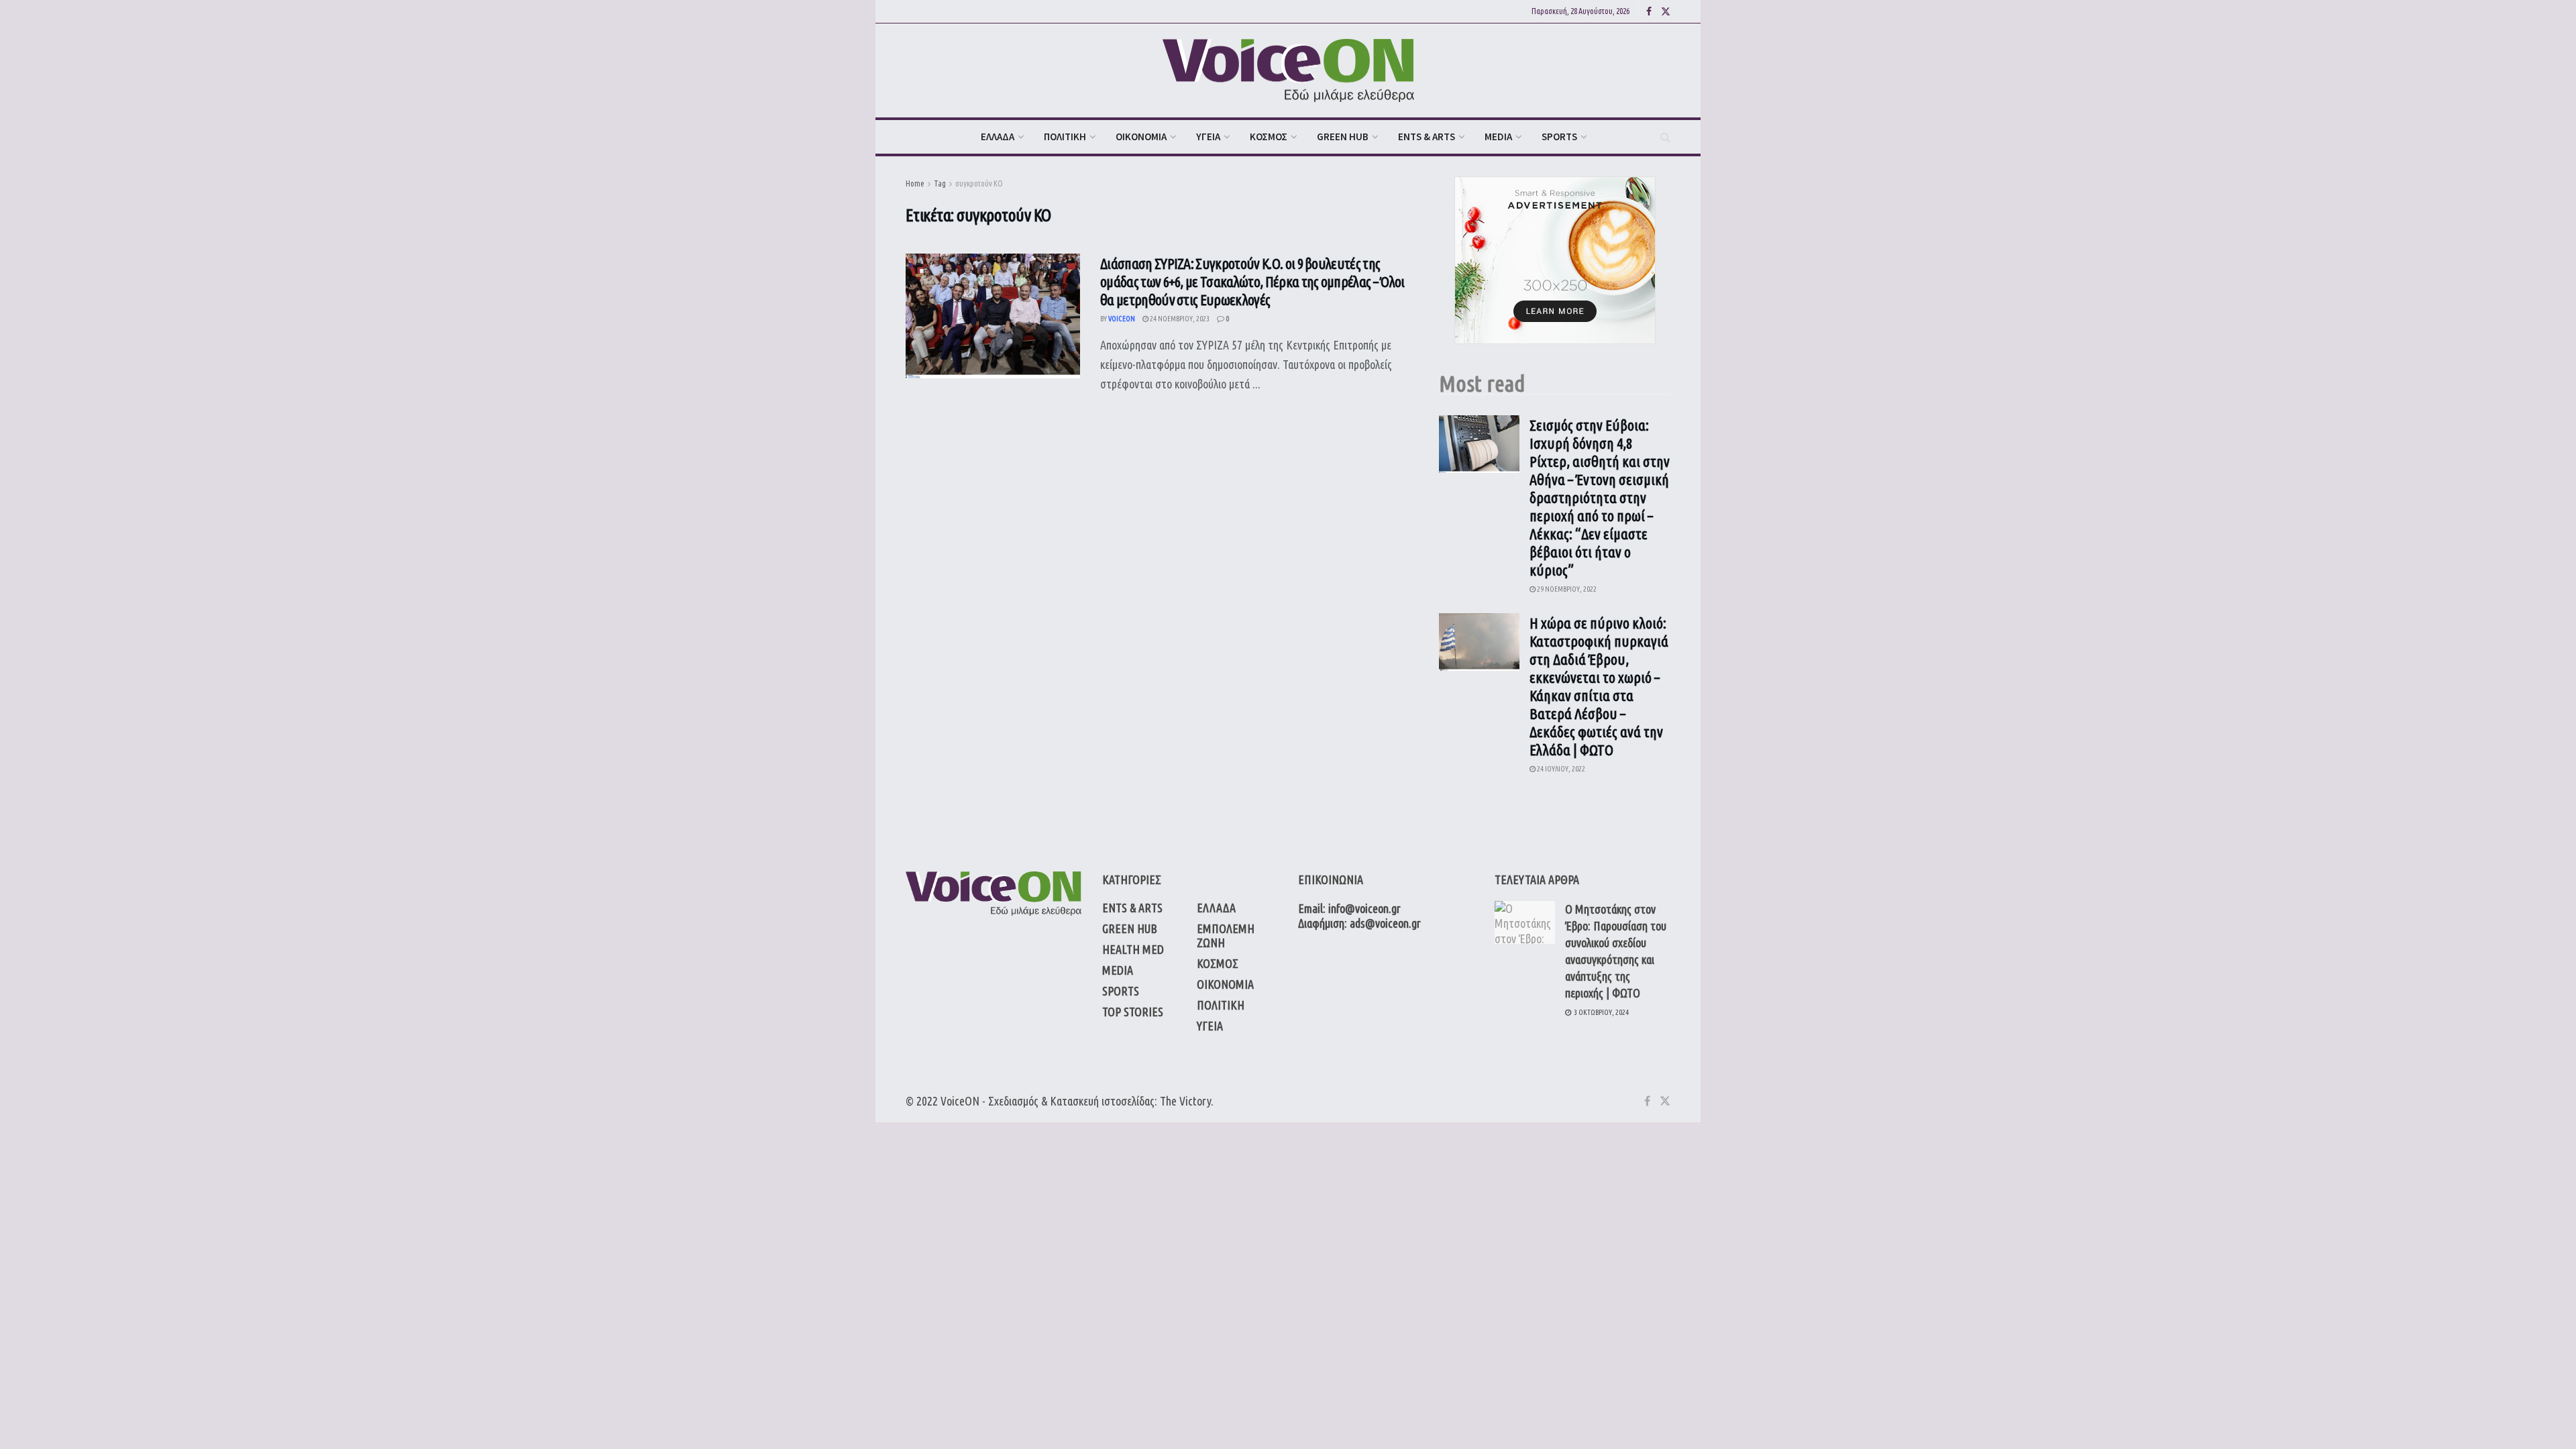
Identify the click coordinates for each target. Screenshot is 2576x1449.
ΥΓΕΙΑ (1208, 137)
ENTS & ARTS (1427, 137)
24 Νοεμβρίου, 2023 (1179, 319)
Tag (940, 183)
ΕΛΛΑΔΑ (998, 137)
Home (915, 183)
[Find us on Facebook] (1649, 12)
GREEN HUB (1343, 137)
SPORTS (1559, 137)
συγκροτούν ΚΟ (979, 183)
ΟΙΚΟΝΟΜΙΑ (1141, 137)
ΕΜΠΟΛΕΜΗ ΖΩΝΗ (1226, 935)
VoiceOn (1122, 319)
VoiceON (960, 1101)
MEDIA (1498, 137)
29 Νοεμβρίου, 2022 (1566, 589)
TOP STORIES (1133, 1012)
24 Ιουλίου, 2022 (1560, 769)
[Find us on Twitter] (1666, 12)
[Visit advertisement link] (1555, 260)
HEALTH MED (1133, 949)
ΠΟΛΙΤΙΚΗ (1065, 137)
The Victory (1185, 1101)
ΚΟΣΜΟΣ (1269, 137)
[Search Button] (1665, 137)
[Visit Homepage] (1288, 71)
